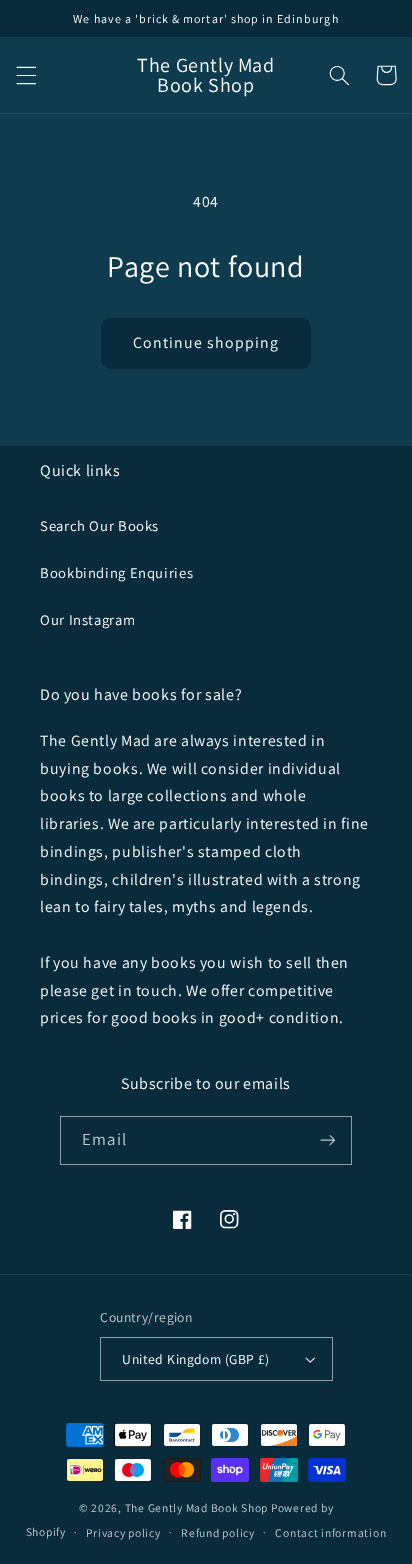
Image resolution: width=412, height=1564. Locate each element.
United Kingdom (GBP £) (195, 1359)
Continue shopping (206, 342)
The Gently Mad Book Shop (197, 1507)
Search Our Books (99, 525)
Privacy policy (123, 1532)
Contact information (330, 1532)
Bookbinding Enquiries (116, 572)
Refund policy (218, 1532)
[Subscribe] (327, 1140)
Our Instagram (87, 619)
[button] (26, 75)
